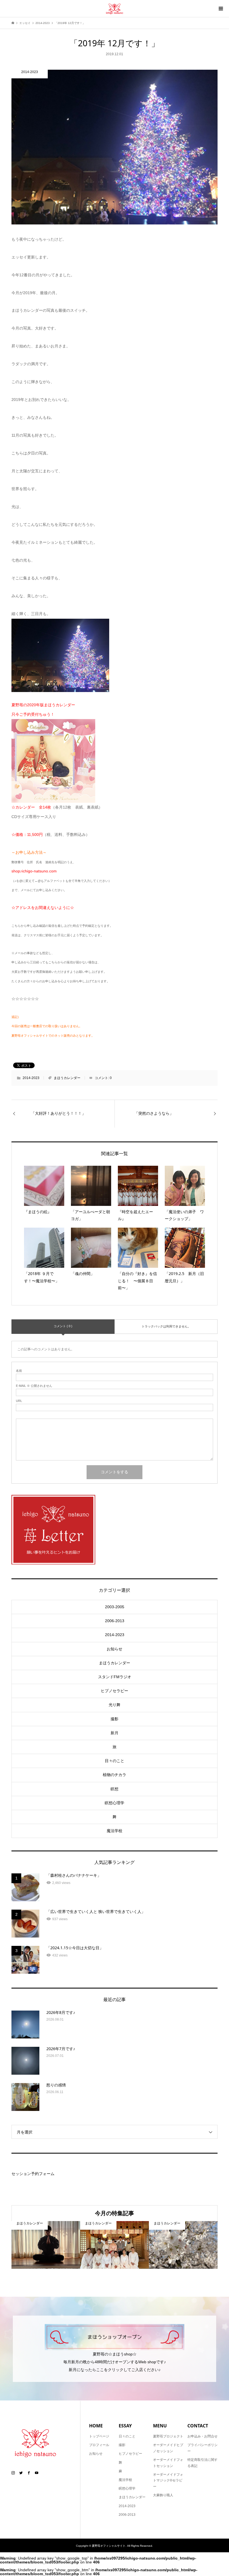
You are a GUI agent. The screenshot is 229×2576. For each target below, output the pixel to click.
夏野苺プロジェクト (168, 2436)
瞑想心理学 (115, 1803)
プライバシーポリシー (202, 2448)
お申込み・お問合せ (202, 2436)
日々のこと (115, 1761)
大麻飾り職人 (163, 2495)
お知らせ (115, 1649)
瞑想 (115, 1789)
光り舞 (115, 1705)
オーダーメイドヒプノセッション (168, 2448)
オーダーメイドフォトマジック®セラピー (168, 2481)
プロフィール (99, 2445)
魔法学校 (115, 1831)
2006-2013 (115, 1621)
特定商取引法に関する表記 (202, 2463)
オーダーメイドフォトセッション (168, 2463)
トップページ (99, 2436)
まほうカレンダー (67, 1078)
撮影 (115, 1719)
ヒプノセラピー (115, 1691)
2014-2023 (31, 1078)
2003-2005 (115, 1607)
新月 (115, 1733)
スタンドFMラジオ (115, 1677)
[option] (46, 2245)
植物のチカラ (115, 1775)
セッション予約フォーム (33, 2174)
